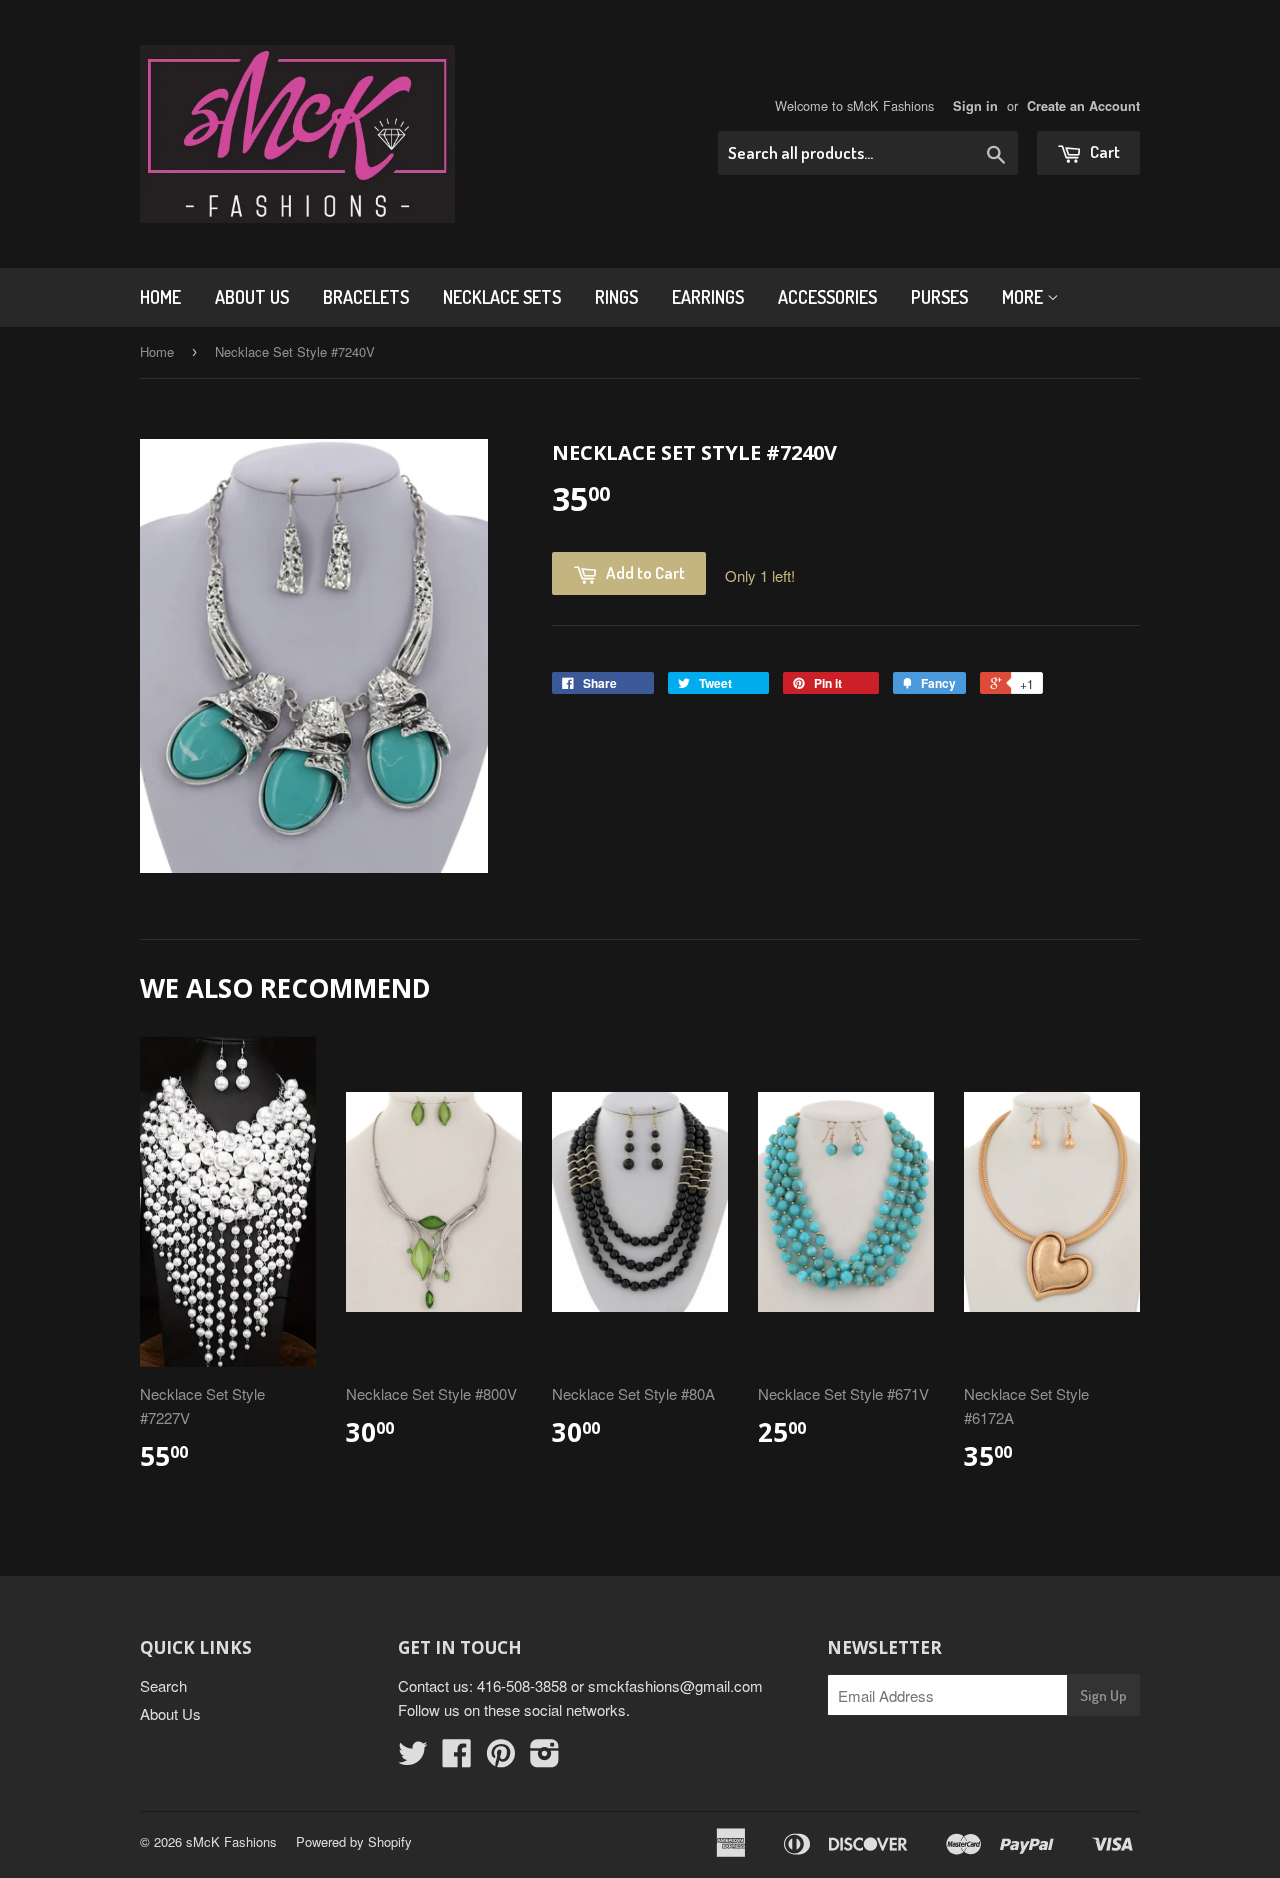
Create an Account (1083, 106)
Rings (616, 297)
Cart (1103, 151)
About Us (252, 297)
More (1024, 297)
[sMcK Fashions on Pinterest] (501, 1758)
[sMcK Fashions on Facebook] (457, 1758)
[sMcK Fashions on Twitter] (413, 1758)
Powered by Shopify (354, 1841)
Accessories (827, 297)
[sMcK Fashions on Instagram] (545, 1758)
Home (160, 297)
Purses (939, 297)
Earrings (708, 297)
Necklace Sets (502, 297)
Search (163, 1685)
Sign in (975, 106)
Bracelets (366, 297)
